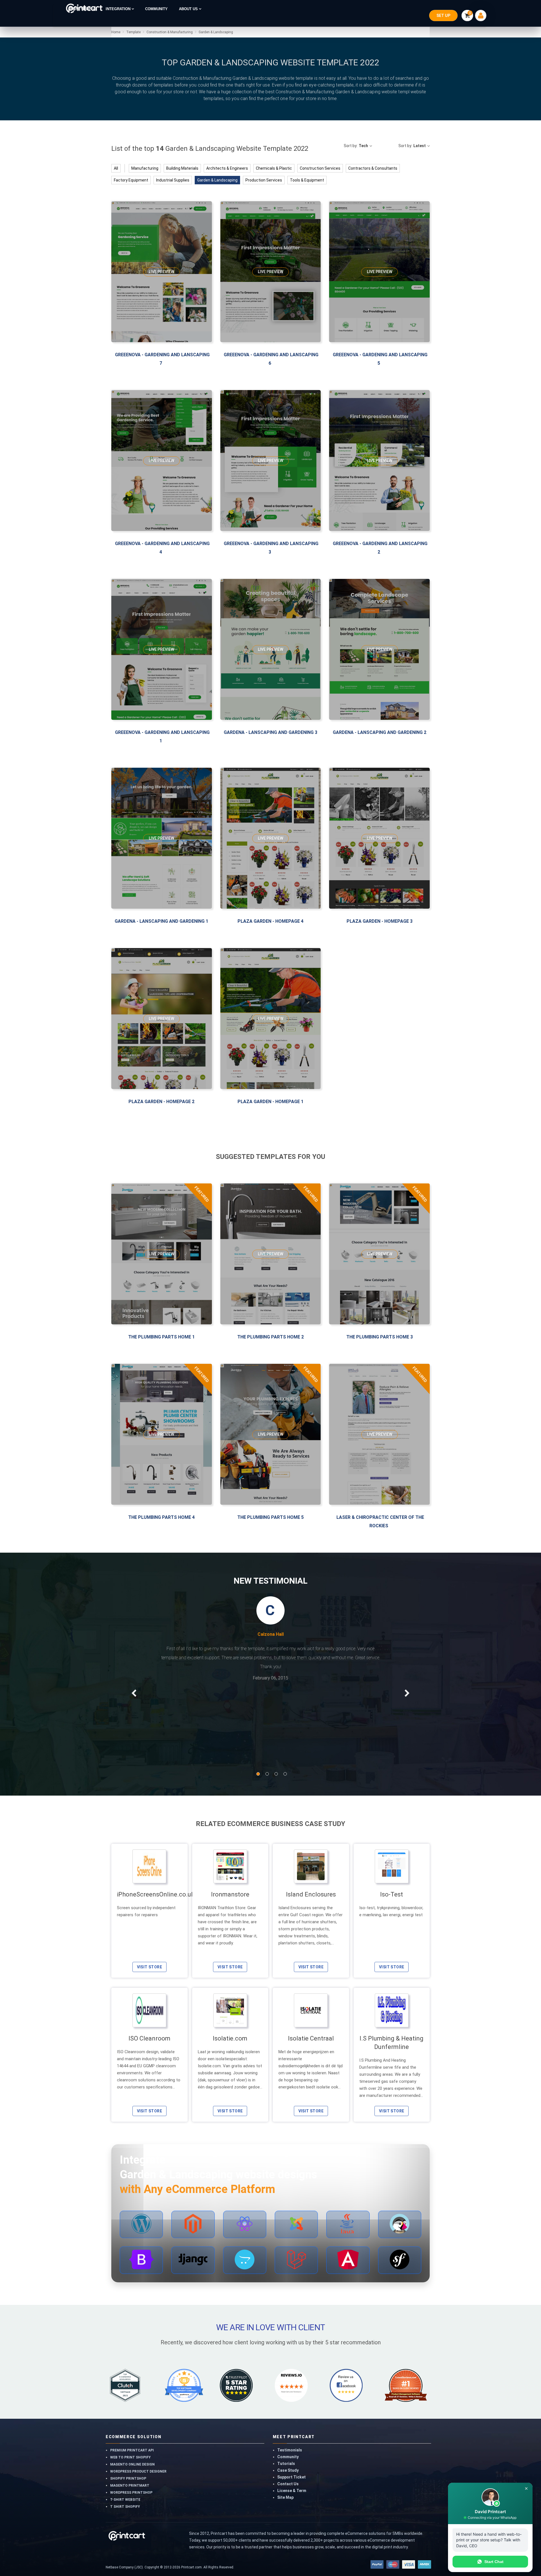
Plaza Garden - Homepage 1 (270, 1102)
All (116, 168)
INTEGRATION (119, 9)
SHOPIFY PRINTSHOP (128, 2388)
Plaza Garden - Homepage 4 (270, 921)
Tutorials (286, 2373)
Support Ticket (291, 2387)
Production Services (264, 180)
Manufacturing (145, 168)
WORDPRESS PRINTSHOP (131, 2402)
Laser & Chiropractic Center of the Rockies (380, 1522)
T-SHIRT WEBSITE (125, 2409)
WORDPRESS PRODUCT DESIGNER (138, 2381)
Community (288, 2367)
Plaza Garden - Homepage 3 (380, 921)
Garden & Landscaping (215, 32)
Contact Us (288, 2394)
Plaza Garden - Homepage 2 (161, 1102)
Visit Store (149, 1877)
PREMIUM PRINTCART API (132, 2360)
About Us (189, 9)
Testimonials (290, 2360)
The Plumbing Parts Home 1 (161, 1337)
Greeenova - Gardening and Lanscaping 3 (271, 548)
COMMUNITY (156, 9)
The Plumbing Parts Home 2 (270, 1337)
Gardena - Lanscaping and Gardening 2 (380, 732)
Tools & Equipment (307, 180)
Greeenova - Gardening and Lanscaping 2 (380, 548)
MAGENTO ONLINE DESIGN (132, 2374)
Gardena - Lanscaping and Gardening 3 (270, 732)
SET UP (443, 16)
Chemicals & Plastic (274, 168)
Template (133, 32)
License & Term (292, 2400)
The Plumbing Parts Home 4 (161, 1517)
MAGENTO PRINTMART (130, 2395)
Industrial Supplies (173, 180)
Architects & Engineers (227, 168)
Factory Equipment (131, 180)
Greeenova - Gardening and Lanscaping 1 (162, 737)
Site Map (285, 2407)
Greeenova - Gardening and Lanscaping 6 (271, 359)
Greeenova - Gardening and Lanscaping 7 (162, 359)
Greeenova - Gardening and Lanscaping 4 (162, 548)
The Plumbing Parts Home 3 (380, 1337)
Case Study (288, 2380)
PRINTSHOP (81, 9)
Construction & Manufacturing (169, 32)
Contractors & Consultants (373, 168)
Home (116, 32)
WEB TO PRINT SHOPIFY (130, 2367)
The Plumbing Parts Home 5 (270, 1517)
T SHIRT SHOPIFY (125, 2416)
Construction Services (320, 168)
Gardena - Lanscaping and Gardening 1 (161, 921)
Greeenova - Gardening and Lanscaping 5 (380, 359)
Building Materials (182, 168)
